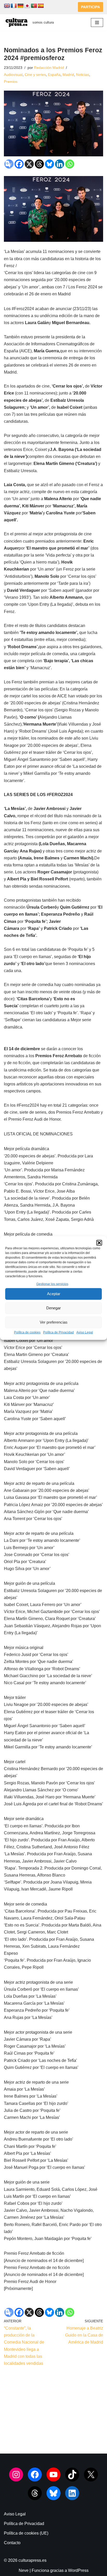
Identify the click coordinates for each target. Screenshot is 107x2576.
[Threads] (39, 164)
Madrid (68, 75)
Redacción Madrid (49, 68)
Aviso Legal (85, 1332)
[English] (7, 6)
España (54, 75)
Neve (24, 2570)
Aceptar (54, 1294)
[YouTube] (53, 2475)
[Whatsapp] (70, 164)
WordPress (78, 2570)
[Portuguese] (34, 6)
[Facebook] (19, 164)
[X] (29, 164)
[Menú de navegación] (97, 23)
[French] (14, 6)
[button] (99, 1243)
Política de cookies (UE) (26, 2533)
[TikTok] (72, 2475)
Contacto (12, 2543)
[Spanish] (41, 6)
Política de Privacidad (58, 1332)
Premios (11, 82)
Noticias (83, 75)
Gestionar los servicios (52, 1284)
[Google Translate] (9, 164)
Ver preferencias (54, 1322)
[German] (21, 6)
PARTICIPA (91, 7)
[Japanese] (27, 6)
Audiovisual (13, 75)
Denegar (53, 1308)
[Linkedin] (60, 164)
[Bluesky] (49, 164)
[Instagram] (16, 2475)
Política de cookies (27, 1332)
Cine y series (35, 75)
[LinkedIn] (72, 2493)
